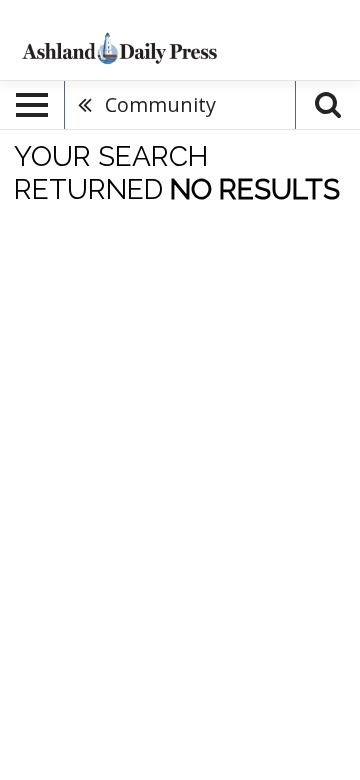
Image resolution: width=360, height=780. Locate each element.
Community (160, 104)
